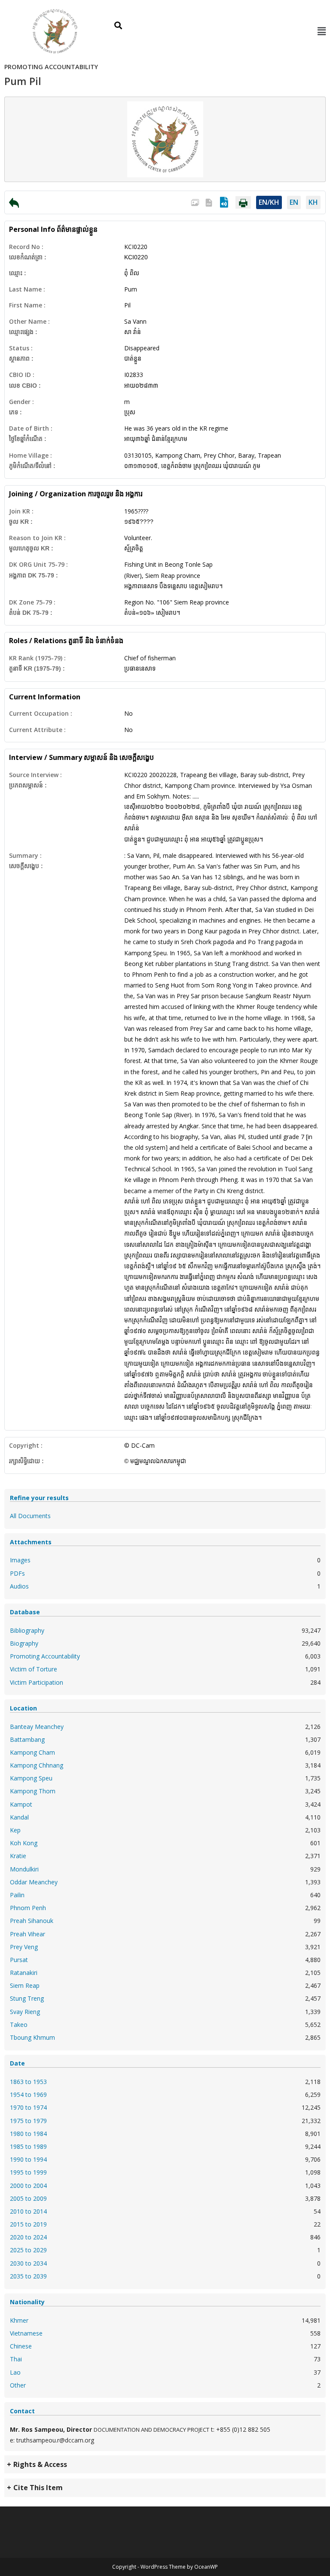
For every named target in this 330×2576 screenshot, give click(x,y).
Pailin (17, 1895)
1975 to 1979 (28, 2121)
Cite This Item (38, 2488)
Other (18, 2385)
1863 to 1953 (28, 2082)
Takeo (19, 2025)
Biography (24, 1643)
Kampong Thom (33, 1791)
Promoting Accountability (45, 1656)
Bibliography (27, 1630)
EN (294, 202)
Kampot (21, 1804)
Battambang (27, 1739)
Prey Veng (24, 1947)
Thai (16, 2359)
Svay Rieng (25, 2012)
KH (313, 202)
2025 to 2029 (28, 2250)
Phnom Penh (28, 1908)
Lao (15, 2372)
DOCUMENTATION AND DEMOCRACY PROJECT (151, 2430)
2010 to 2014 (28, 2211)
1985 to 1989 (28, 2146)
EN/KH (269, 202)
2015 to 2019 (28, 2224)
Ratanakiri (24, 1973)
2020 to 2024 (28, 2237)
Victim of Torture (34, 1669)
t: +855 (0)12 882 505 (241, 2429)
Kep (15, 1830)
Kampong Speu (31, 1778)
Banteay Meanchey (37, 1727)
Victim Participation (37, 1682)
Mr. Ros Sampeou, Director (51, 2429)
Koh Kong (24, 1843)
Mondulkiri (24, 1869)
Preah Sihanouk (32, 1921)
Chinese (21, 2346)
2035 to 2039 (28, 2276)
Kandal (19, 1817)
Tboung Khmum (32, 2037)
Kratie (18, 1856)
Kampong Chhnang (37, 1765)
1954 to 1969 (28, 2095)
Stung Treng (27, 1998)
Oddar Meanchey (34, 1882)
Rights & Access (40, 2464)
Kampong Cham (32, 1752)
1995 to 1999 (28, 2172)
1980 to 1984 (28, 2134)
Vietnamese (26, 2333)
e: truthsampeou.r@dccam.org (52, 2440)
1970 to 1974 (28, 2107)
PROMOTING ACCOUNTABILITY (51, 67)
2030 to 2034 (28, 2263)
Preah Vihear (27, 1934)
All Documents (30, 1516)
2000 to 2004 (28, 2186)
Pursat (19, 1960)
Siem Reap (25, 1985)
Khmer (19, 2320)
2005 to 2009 (28, 2198)
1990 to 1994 (28, 2159)
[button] (321, 31)
